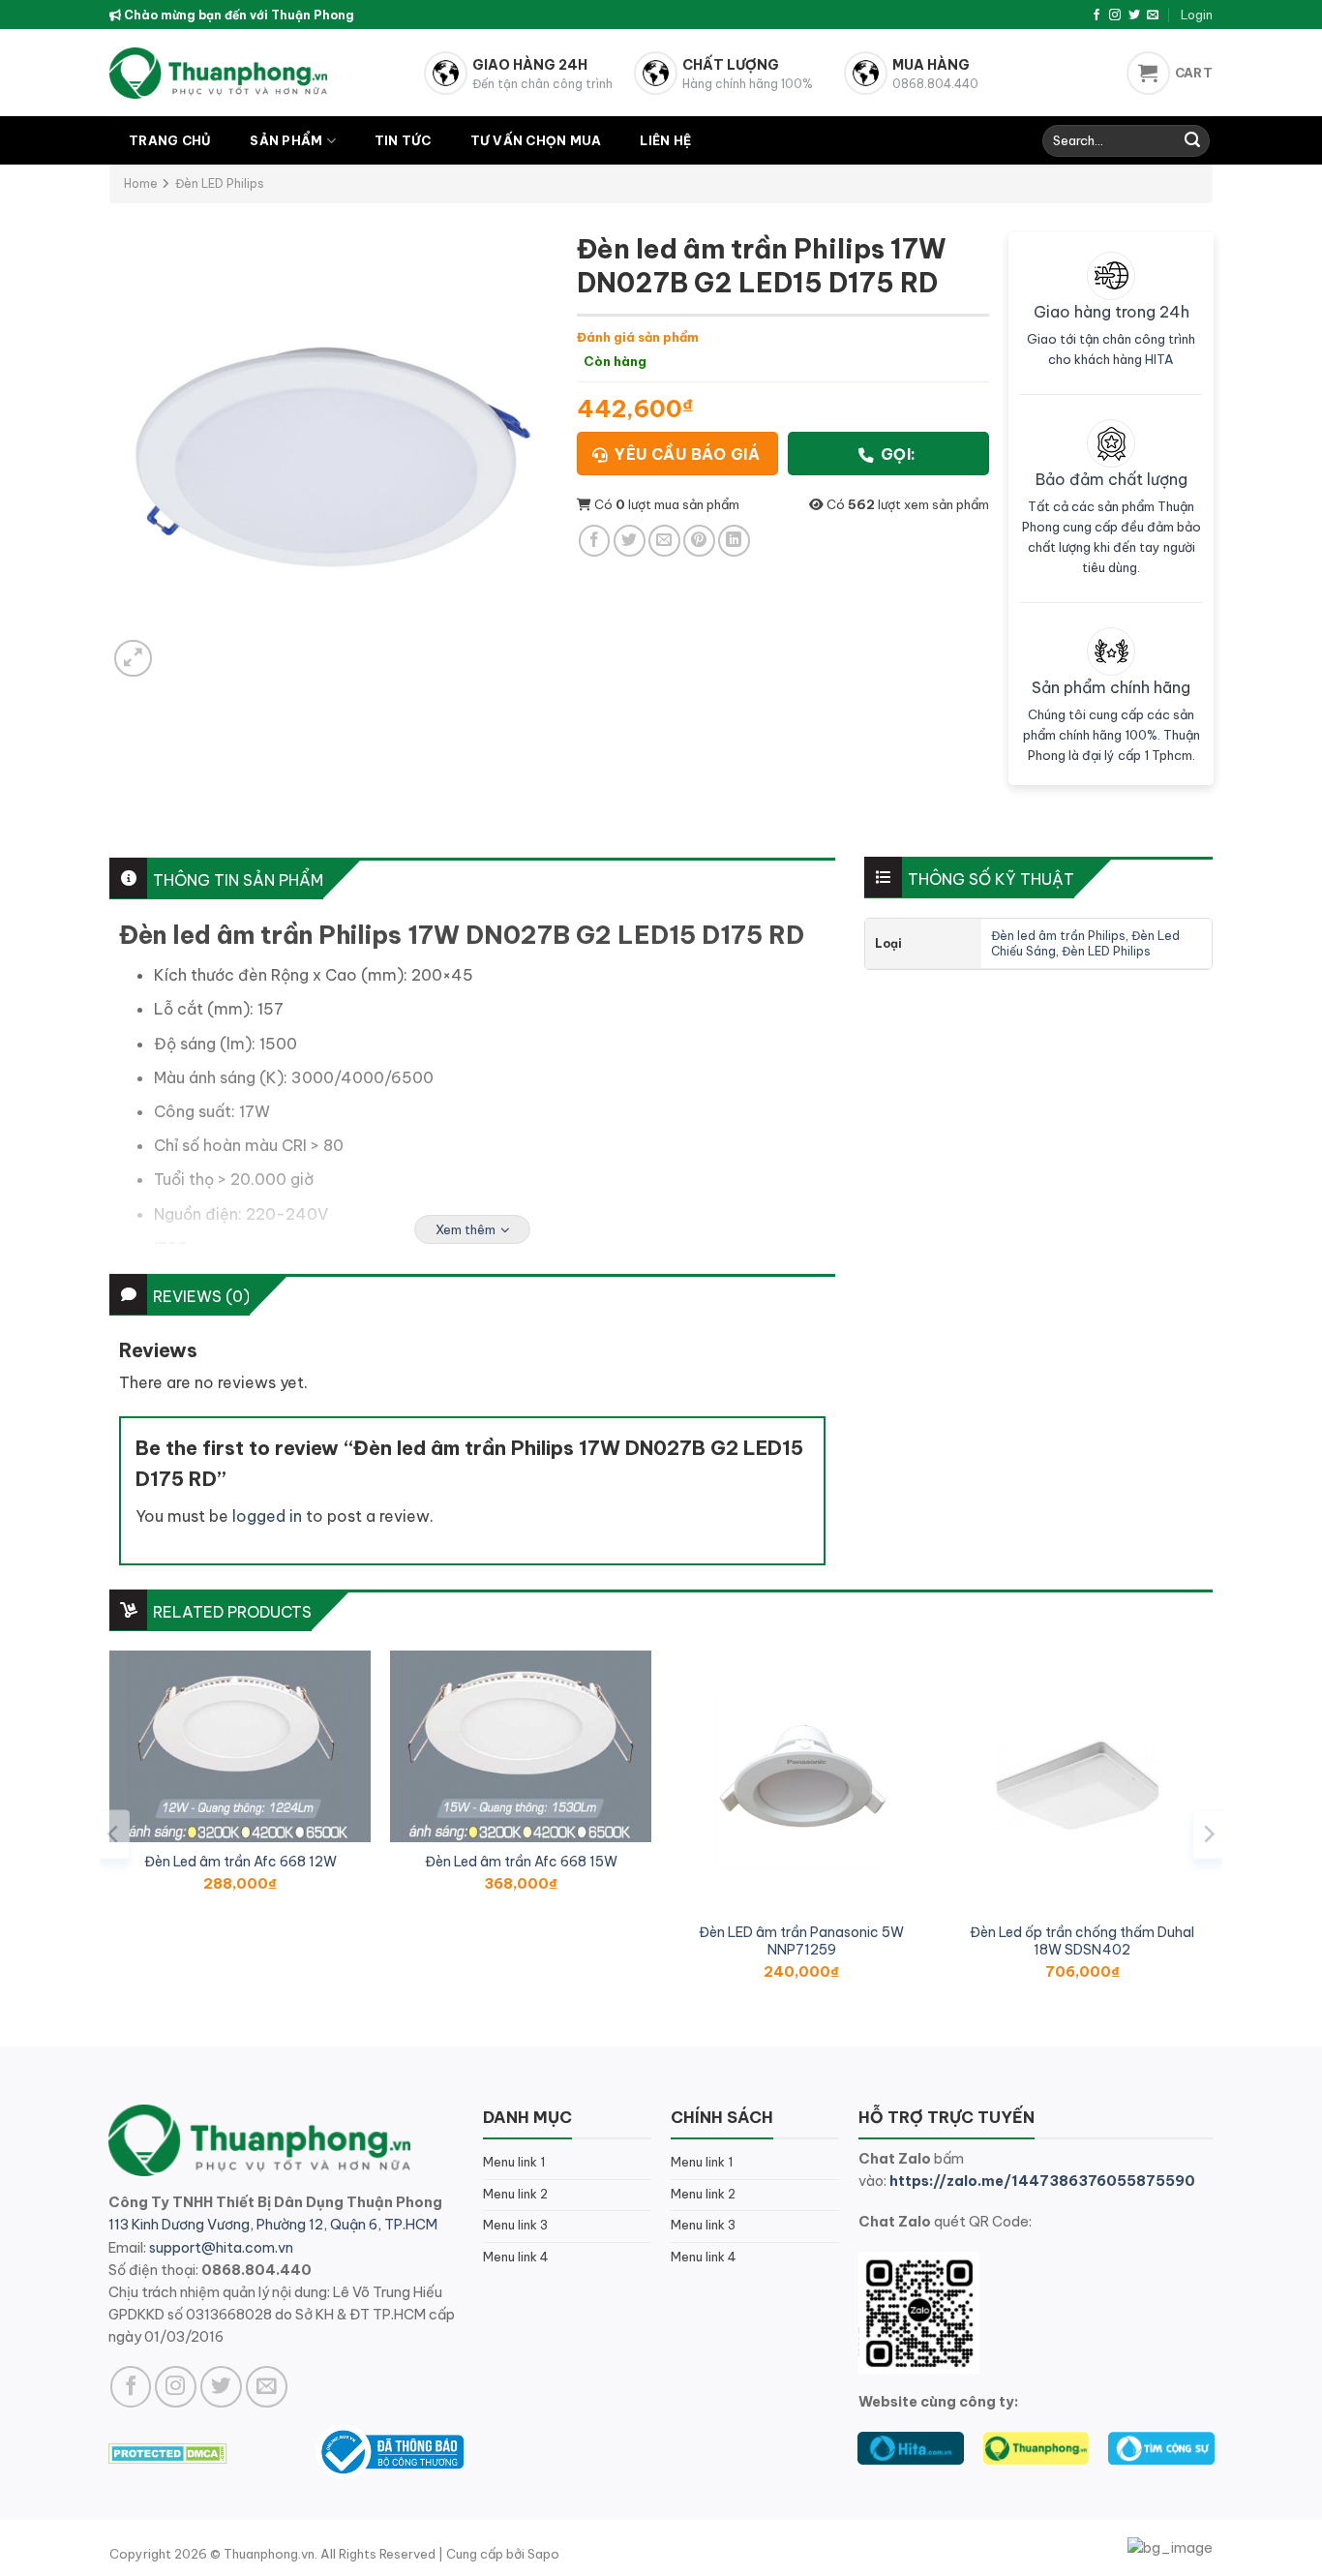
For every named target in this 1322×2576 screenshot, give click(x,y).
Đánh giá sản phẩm (638, 337)
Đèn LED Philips (220, 183)
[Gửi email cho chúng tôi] (1153, 15)
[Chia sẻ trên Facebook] (595, 541)
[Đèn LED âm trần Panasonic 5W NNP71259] (801, 1781)
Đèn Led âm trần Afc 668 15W (521, 1862)
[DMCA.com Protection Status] (168, 2451)
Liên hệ (665, 140)
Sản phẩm (286, 140)
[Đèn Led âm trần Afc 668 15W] (521, 1746)
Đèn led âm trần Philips (1058, 936)
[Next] (1208, 1834)
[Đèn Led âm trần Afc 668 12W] (240, 1746)
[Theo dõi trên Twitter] (1134, 15)
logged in (267, 1516)
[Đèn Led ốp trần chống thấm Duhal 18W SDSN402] (1082, 1781)
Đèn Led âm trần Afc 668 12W (240, 1862)
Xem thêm (466, 1229)
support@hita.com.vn (221, 2248)
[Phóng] (133, 659)
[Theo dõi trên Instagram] (1115, 15)
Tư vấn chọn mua (536, 140)
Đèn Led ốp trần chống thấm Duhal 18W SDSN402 (1082, 1941)
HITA (1159, 359)
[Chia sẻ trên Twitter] (630, 541)
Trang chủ (170, 140)
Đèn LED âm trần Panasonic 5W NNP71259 (801, 1941)
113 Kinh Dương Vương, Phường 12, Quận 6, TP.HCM (273, 2225)
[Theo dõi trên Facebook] (1097, 15)
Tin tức (403, 140)
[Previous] (114, 1834)
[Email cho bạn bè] (664, 541)
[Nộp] (1192, 141)
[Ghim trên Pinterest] (699, 541)
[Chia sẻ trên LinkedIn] (734, 541)
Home (141, 183)
